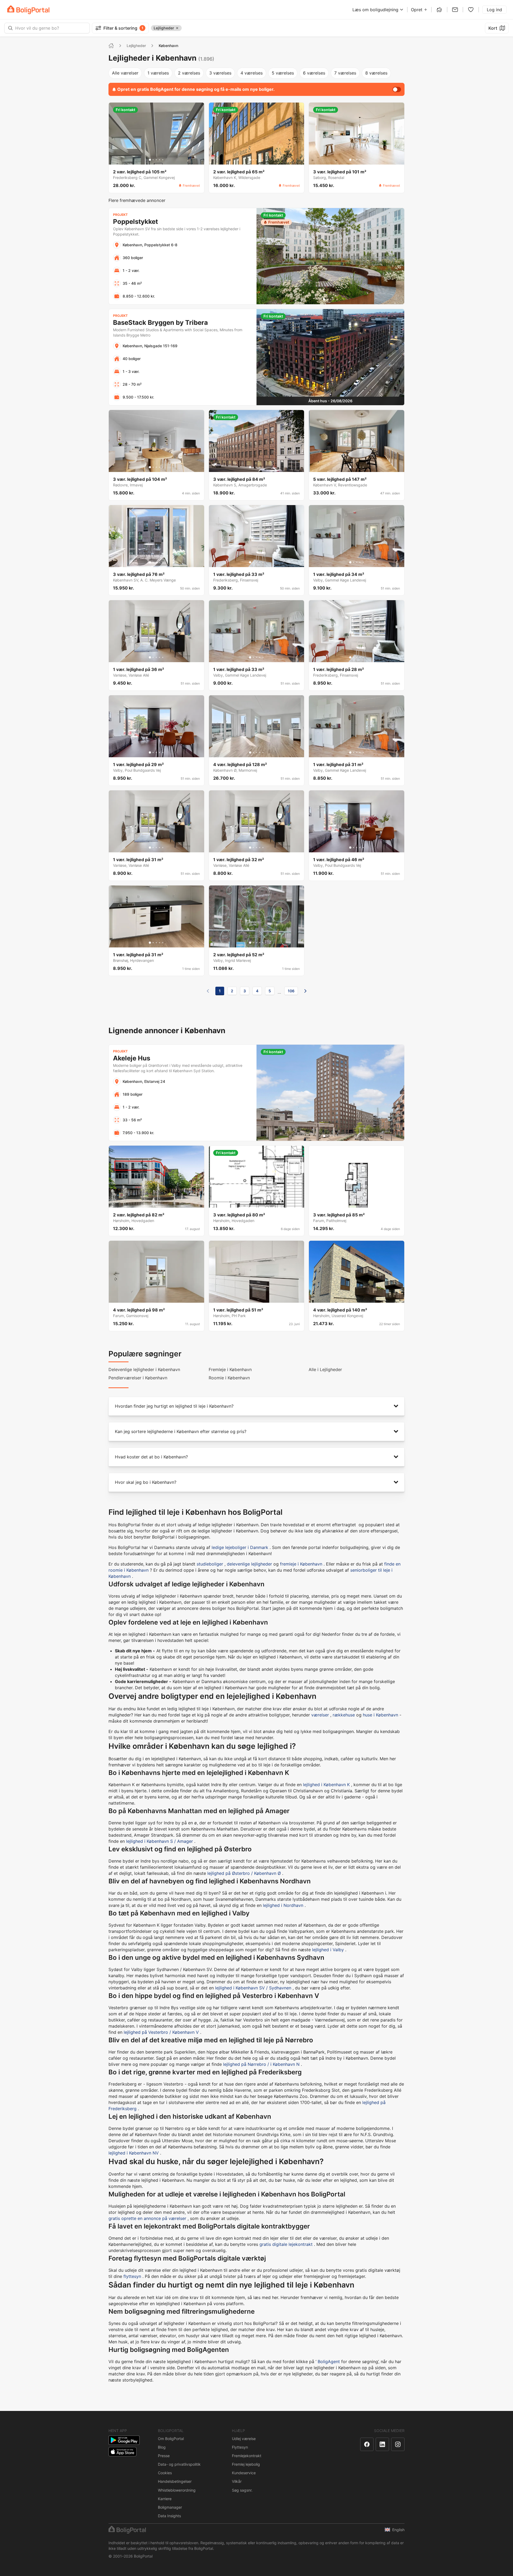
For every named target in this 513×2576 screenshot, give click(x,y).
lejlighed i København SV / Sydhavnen (253, 1988)
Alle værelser (125, 73)
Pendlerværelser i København (138, 1378)
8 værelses (376, 73)
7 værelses (345, 73)
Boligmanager (170, 2507)
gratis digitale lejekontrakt (286, 2244)
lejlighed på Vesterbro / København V (161, 2032)
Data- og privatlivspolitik (179, 2464)
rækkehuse (344, 1715)
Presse (164, 2456)
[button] (256, 1406)
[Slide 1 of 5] (150, 160)
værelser (320, 1715)
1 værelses (158, 73)
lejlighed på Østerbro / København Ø (244, 1873)
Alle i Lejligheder (325, 1369)
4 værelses (252, 73)
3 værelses (220, 73)
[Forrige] (208, 991)
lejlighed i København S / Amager (160, 1841)
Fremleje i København (230, 1369)
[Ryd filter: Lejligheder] (177, 28)
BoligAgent (329, 2362)
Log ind (494, 10)
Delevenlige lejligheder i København (144, 1369)
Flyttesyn (240, 2447)
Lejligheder (136, 46)
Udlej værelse (244, 2439)
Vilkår (237, 2481)
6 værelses (314, 73)
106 (291, 991)
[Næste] (305, 991)
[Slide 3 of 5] (156, 160)
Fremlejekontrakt (247, 2456)
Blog (162, 2447)
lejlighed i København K (326, 1785)
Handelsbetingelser (175, 2481)
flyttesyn (132, 2276)
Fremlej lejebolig (246, 2464)
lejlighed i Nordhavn (283, 1905)
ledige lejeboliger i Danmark (240, 1547)
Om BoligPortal (171, 2439)
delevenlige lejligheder (249, 1564)
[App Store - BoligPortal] (123, 2452)
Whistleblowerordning (177, 2490)
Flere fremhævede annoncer (137, 200)
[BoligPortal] (28, 10)
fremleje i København (301, 1564)
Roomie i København (229, 1378)
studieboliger (210, 1564)
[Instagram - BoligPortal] (398, 2444)
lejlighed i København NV (134, 2153)
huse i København (380, 1715)
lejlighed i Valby (328, 1950)
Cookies (165, 2473)
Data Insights (169, 2516)
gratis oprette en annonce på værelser (147, 2218)
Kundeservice (244, 2473)
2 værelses (189, 73)
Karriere (165, 2499)
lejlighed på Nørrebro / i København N (261, 2064)
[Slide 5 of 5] (163, 160)
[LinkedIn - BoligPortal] (382, 2444)
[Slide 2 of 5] (153, 160)
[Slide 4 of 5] (160, 160)
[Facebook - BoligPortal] (367, 2444)
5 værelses (283, 73)
